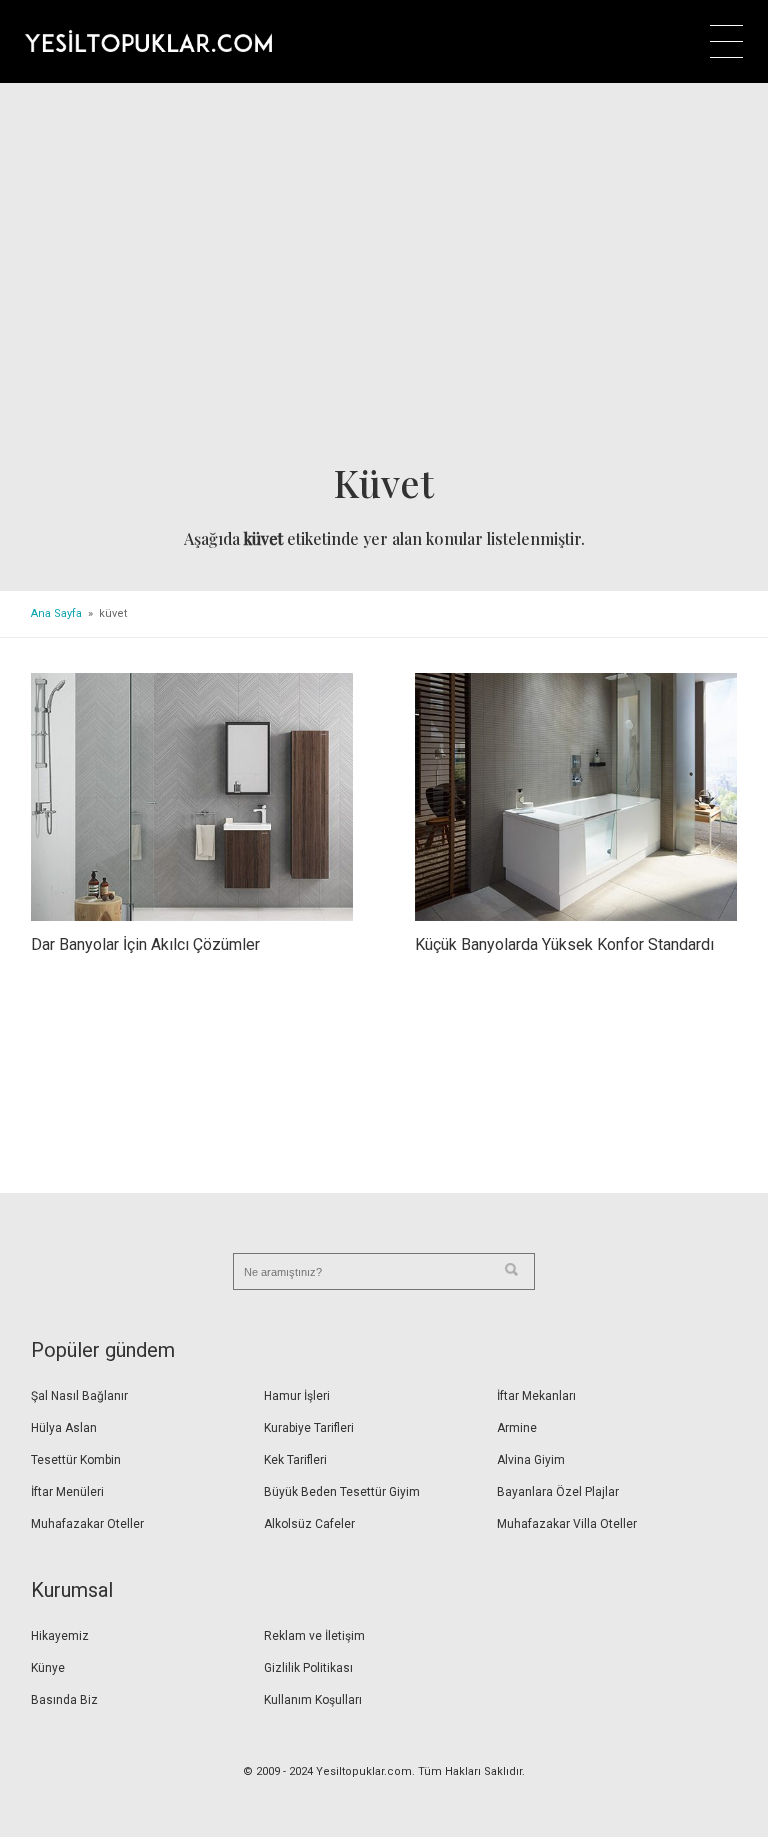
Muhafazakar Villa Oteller (567, 1524)
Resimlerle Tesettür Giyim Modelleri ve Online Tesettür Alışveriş (148, 41)
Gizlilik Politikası (308, 1668)
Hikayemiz (60, 1636)
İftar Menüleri (67, 1492)
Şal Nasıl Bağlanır (79, 1396)
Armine (517, 1428)
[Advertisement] (384, 279)
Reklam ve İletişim (314, 1636)
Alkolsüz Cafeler (309, 1524)
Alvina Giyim (531, 1460)
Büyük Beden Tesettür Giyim (342, 1492)
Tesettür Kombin (76, 1460)
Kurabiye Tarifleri (309, 1428)
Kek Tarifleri (295, 1460)
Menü (726, 41)
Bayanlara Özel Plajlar (558, 1492)
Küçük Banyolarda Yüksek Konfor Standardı (564, 944)
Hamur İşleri (297, 1396)
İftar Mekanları (536, 1396)
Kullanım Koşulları (313, 1700)
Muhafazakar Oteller (87, 1524)
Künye (48, 1668)
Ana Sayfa (56, 613)
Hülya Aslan (64, 1428)
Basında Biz (64, 1700)
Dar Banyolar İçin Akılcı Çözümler (145, 944)
